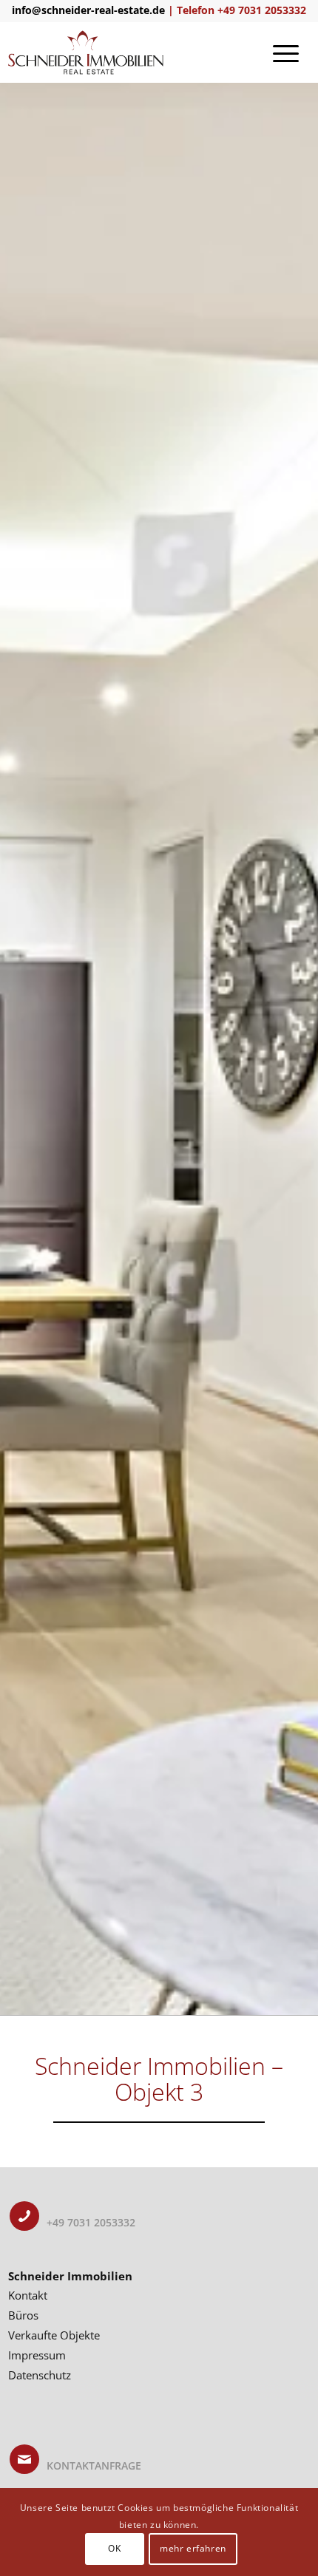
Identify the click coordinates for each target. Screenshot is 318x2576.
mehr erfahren (193, 2548)
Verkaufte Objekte (54, 2335)
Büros (23, 2315)
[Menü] (286, 52)
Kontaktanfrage (94, 2465)
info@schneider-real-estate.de (88, 10)
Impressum (37, 2355)
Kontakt (28, 2295)
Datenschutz (40, 2375)
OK (114, 2548)
